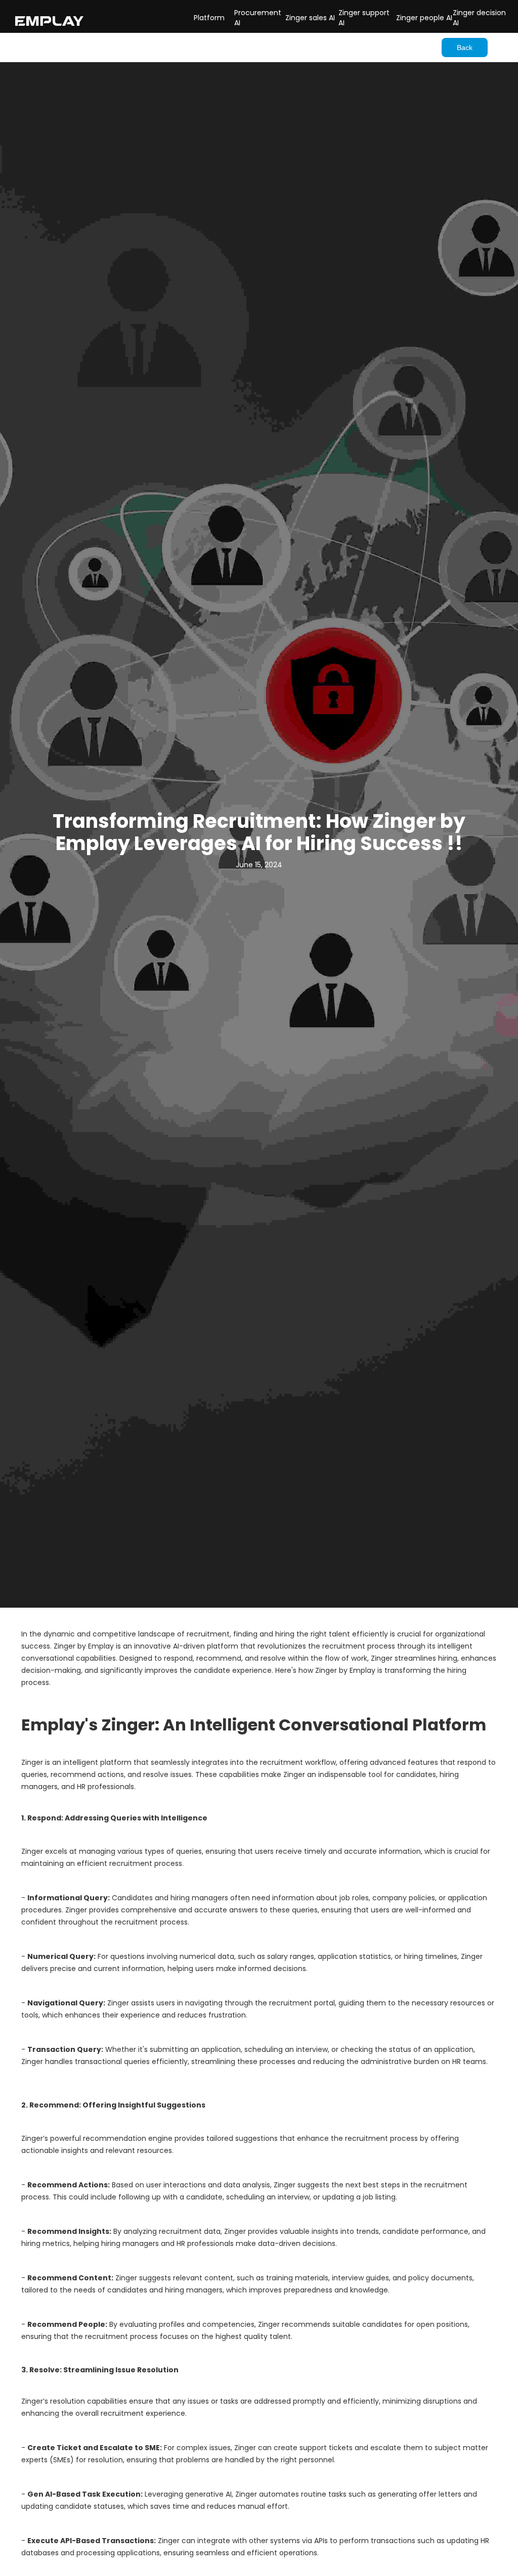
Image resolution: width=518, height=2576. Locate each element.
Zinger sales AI (310, 18)
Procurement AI (258, 18)
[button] (183, 18)
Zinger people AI (424, 18)
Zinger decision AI (479, 18)
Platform (209, 18)
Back (465, 48)
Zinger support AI (364, 18)
